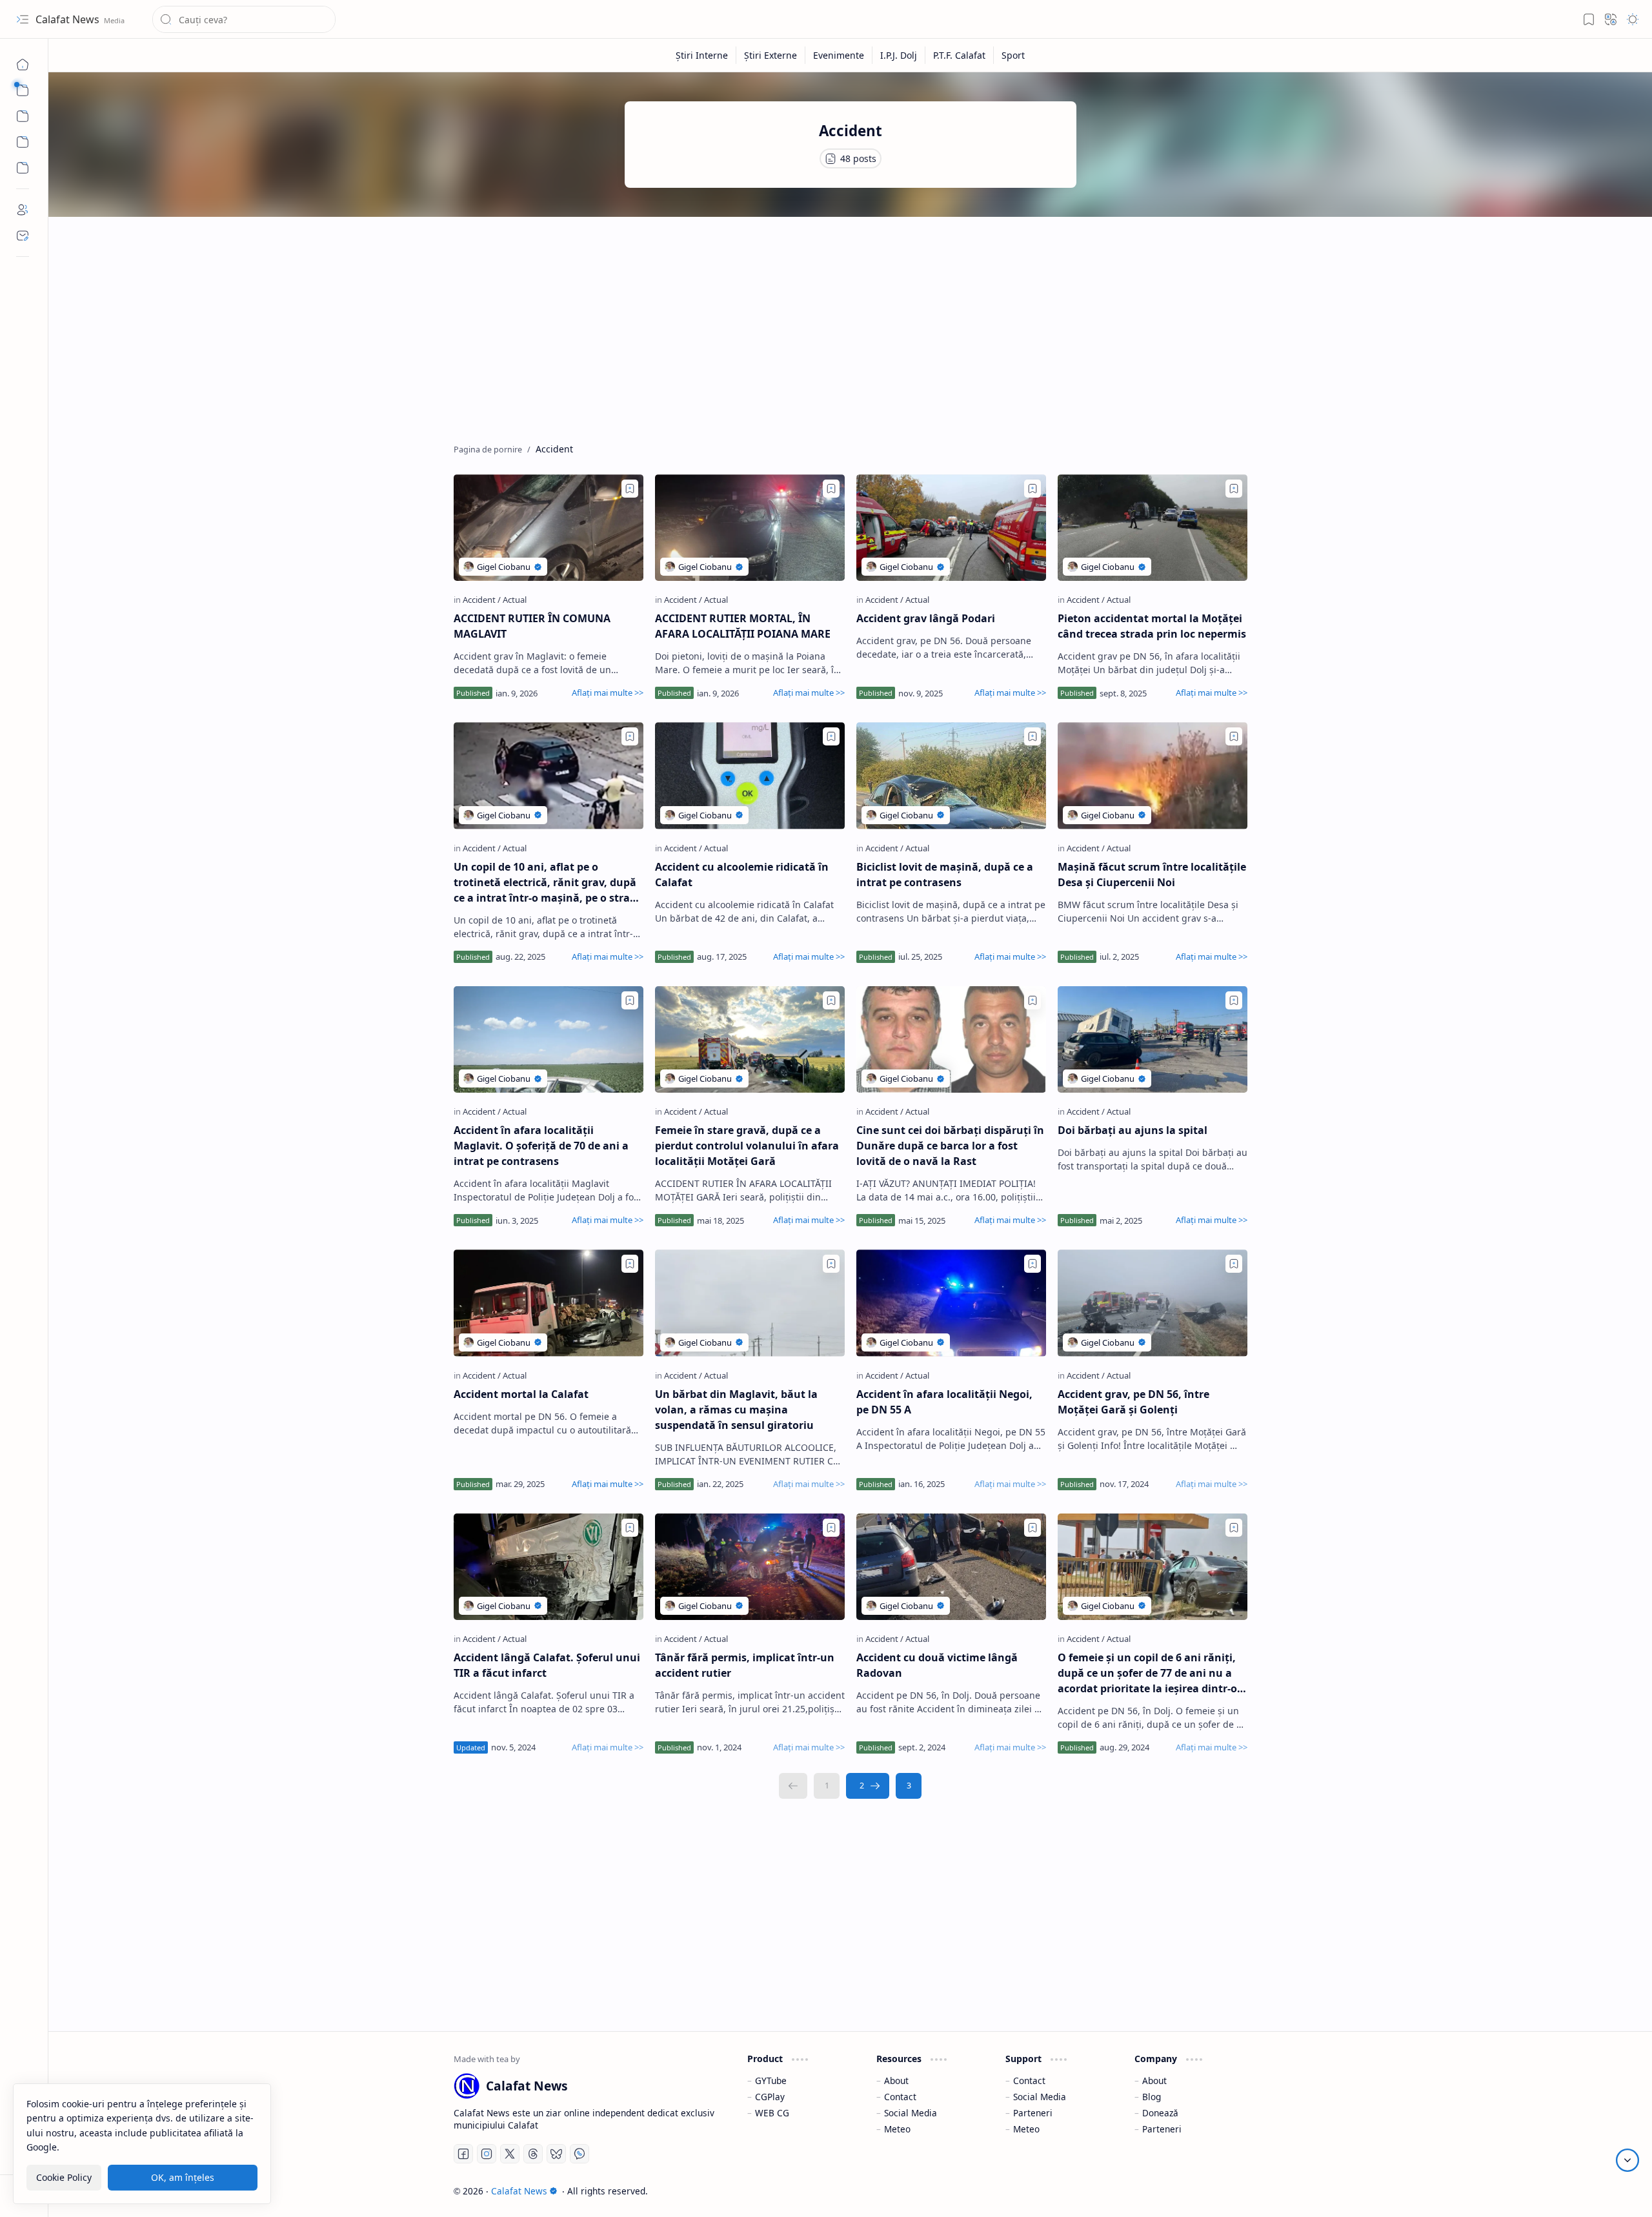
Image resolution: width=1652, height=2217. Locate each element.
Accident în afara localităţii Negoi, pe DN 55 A (944, 1402)
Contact (900, 2097)
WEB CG (772, 2113)
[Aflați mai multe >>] (608, 693)
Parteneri (1033, 2113)
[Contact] (23, 236)
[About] (23, 210)
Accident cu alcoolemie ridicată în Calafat (742, 875)
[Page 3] (909, 1786)
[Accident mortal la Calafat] (549, 1303)
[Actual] (515, 600)
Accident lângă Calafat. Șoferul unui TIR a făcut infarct (547, 1665)
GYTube (771, 2080)
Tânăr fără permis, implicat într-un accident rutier (745, 1665)
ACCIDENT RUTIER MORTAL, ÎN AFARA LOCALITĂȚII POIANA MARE (743, 626)
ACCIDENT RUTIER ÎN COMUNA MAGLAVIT (532, 626)
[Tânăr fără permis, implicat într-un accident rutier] (750, 1567)
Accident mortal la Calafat (521, 1394)
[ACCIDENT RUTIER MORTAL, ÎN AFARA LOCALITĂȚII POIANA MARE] (750, 528)
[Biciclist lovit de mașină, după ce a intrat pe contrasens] (951, 775)
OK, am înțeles (183, 2177)
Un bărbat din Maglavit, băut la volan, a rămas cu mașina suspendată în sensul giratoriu (736, 1410)
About (896, 2080)
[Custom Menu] (23, 142)
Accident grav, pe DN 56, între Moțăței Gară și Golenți (1133, 1402)
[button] (23, 19)
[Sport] (1013, 55)
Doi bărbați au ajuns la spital (1133, 1130)
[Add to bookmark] (630, 489)
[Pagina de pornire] (23, 65)
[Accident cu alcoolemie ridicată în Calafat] (750, 775)
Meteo (897, 2129)
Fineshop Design (1210, 2191)
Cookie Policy (64, 2177)
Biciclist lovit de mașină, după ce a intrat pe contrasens (945, 875)
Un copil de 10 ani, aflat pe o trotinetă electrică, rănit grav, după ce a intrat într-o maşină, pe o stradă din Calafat (548, 883)
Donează (1160, 2113)
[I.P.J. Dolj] (899, 55)
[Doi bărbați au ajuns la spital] (1153, 1039)
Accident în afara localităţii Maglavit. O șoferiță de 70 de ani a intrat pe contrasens (541, 1146)
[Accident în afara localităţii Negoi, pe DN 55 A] (951, 1303)
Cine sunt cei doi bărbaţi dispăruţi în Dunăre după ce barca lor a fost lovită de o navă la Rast (950, 1146)
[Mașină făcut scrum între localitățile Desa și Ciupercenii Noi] (1153, 775)
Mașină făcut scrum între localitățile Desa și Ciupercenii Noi (1152, 875)
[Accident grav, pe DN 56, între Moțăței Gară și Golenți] (1153, 1303)
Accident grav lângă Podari (926, 618)
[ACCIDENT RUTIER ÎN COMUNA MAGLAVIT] (549, 528)
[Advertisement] (841, 327)
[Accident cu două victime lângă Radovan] (951, 1567)
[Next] (868, 1786)
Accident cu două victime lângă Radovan (937, 1665)
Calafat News (69, 19)
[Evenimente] (839, 55)
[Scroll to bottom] (1627, 2160)
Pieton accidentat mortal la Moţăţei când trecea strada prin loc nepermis (1152, 626)
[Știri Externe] (771, 55)
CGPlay (770, 2097)
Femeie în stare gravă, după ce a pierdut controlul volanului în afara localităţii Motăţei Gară (747, 1146)
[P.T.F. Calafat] (960, 55)
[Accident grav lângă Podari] (951, 528)
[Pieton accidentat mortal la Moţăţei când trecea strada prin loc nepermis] (1153, 528)
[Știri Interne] (702, 55)
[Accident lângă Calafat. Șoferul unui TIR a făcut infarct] (549, 1567)
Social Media (911, 2113)
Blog (1152, 2097)
